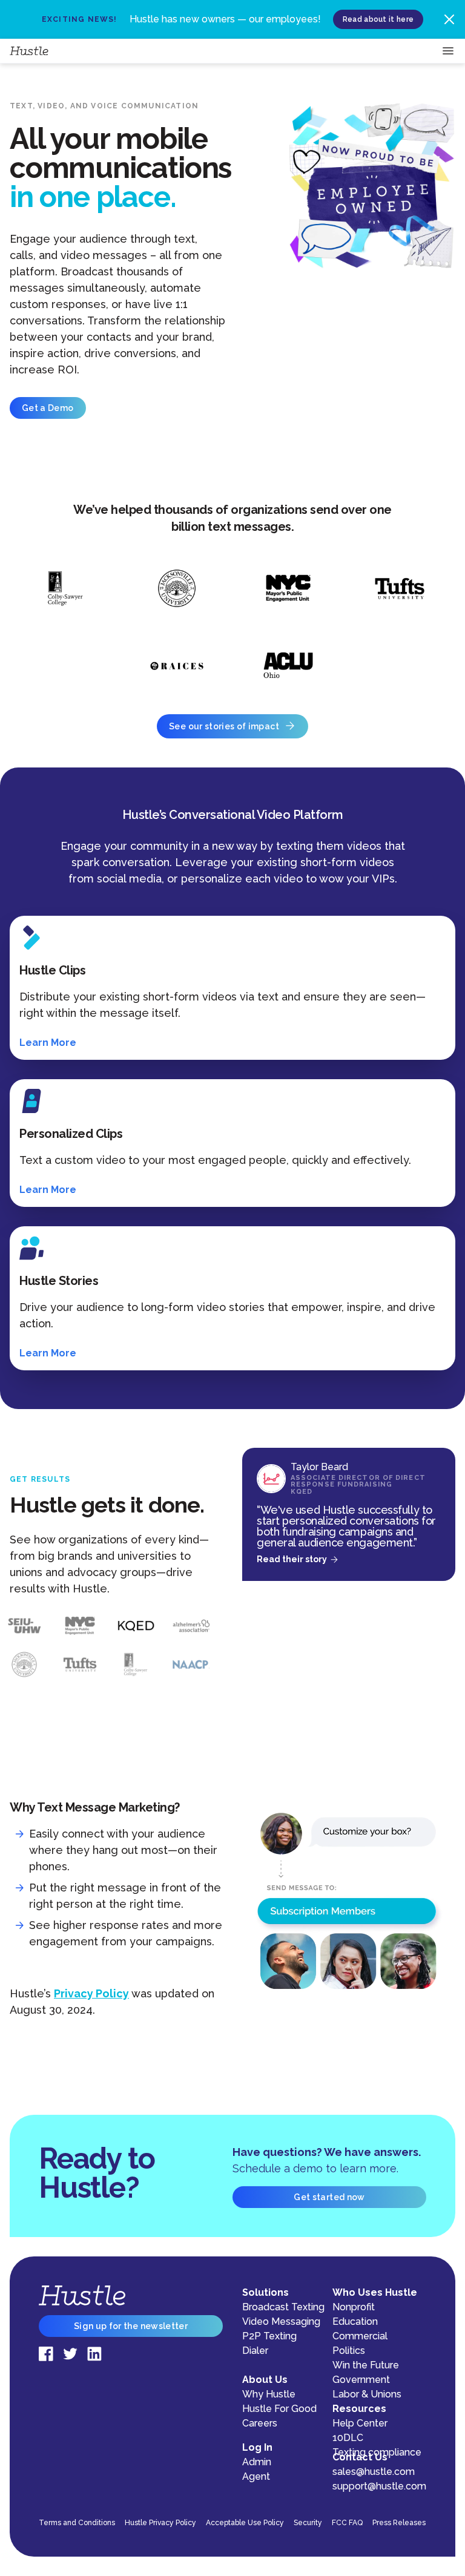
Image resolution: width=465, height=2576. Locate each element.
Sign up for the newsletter (131, 2326)
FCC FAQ (347, 2523)
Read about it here (378, 19)
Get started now (329, 2197)
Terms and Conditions (77, 2523)
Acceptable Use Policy (245, 2523)
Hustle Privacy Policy (160, 2523)
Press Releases (399, 2523)
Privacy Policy (91, 1993)
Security (308, 2523)
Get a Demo (48, 408)
